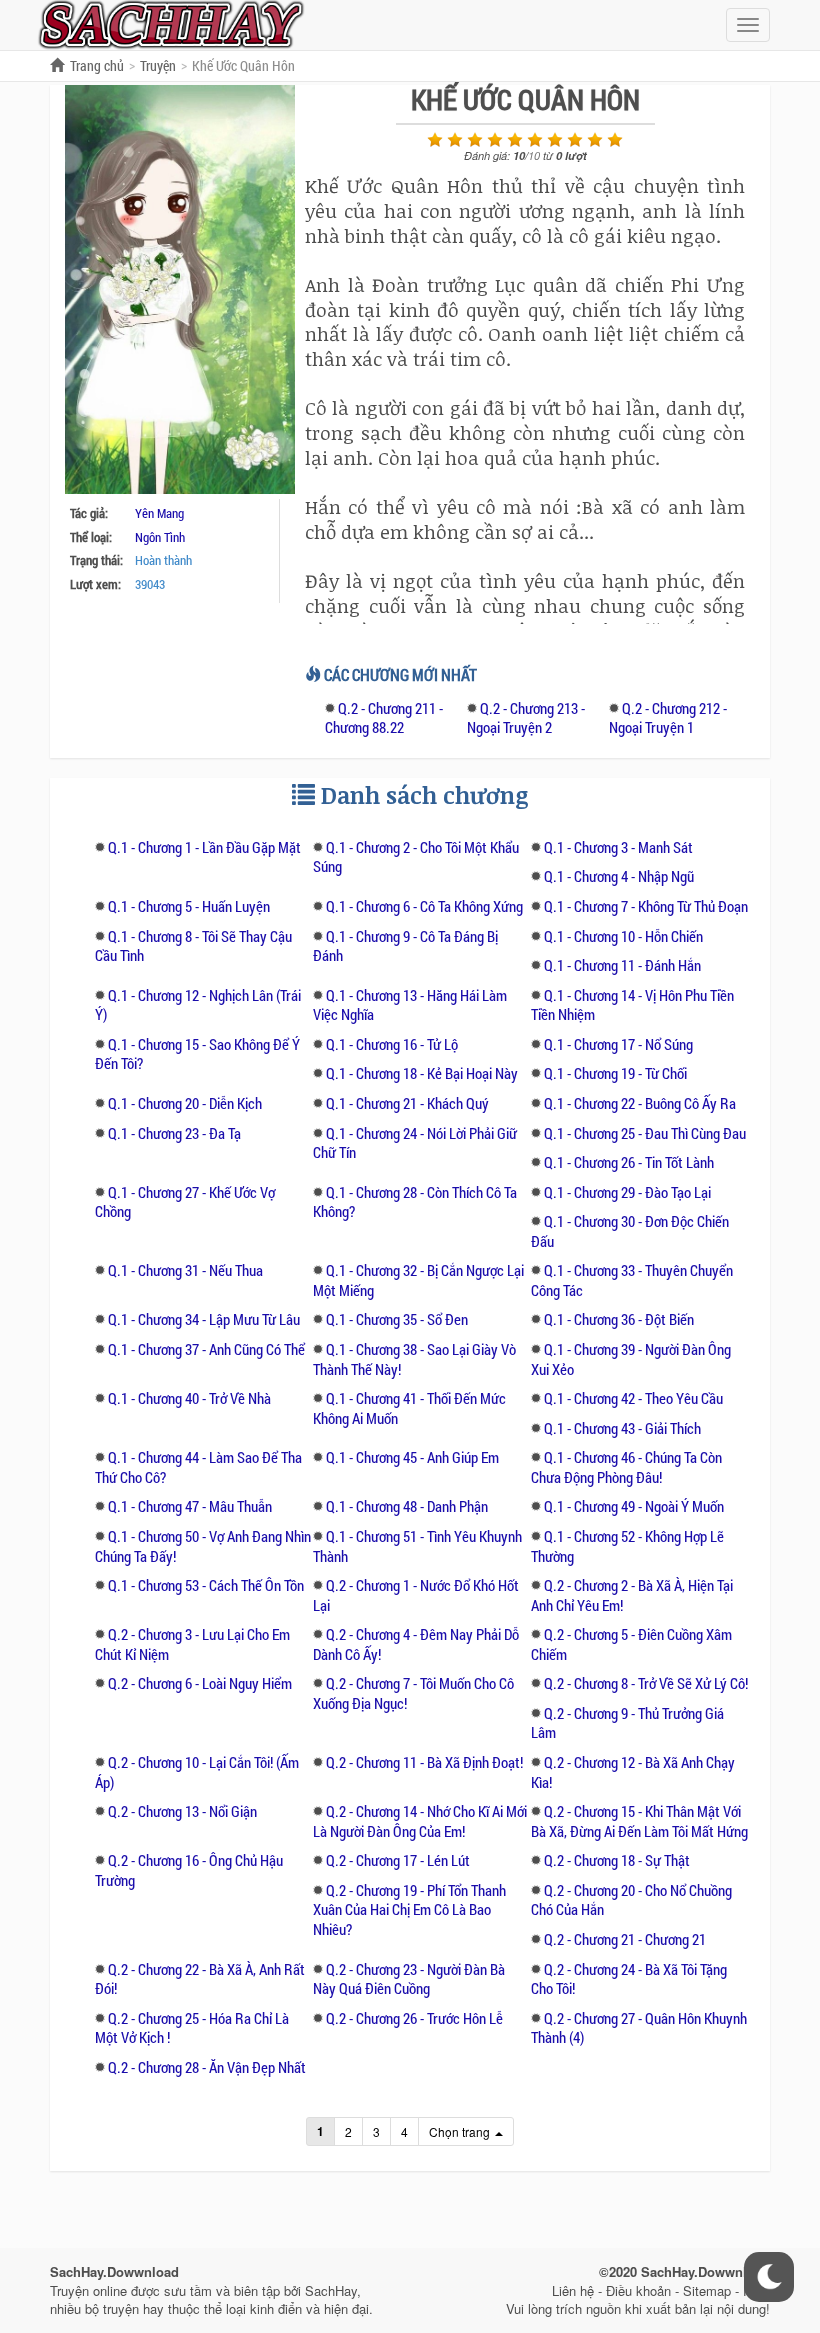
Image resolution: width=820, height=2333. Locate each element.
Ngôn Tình (160, 537)
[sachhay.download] (170, 23)
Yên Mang (159, 513)
